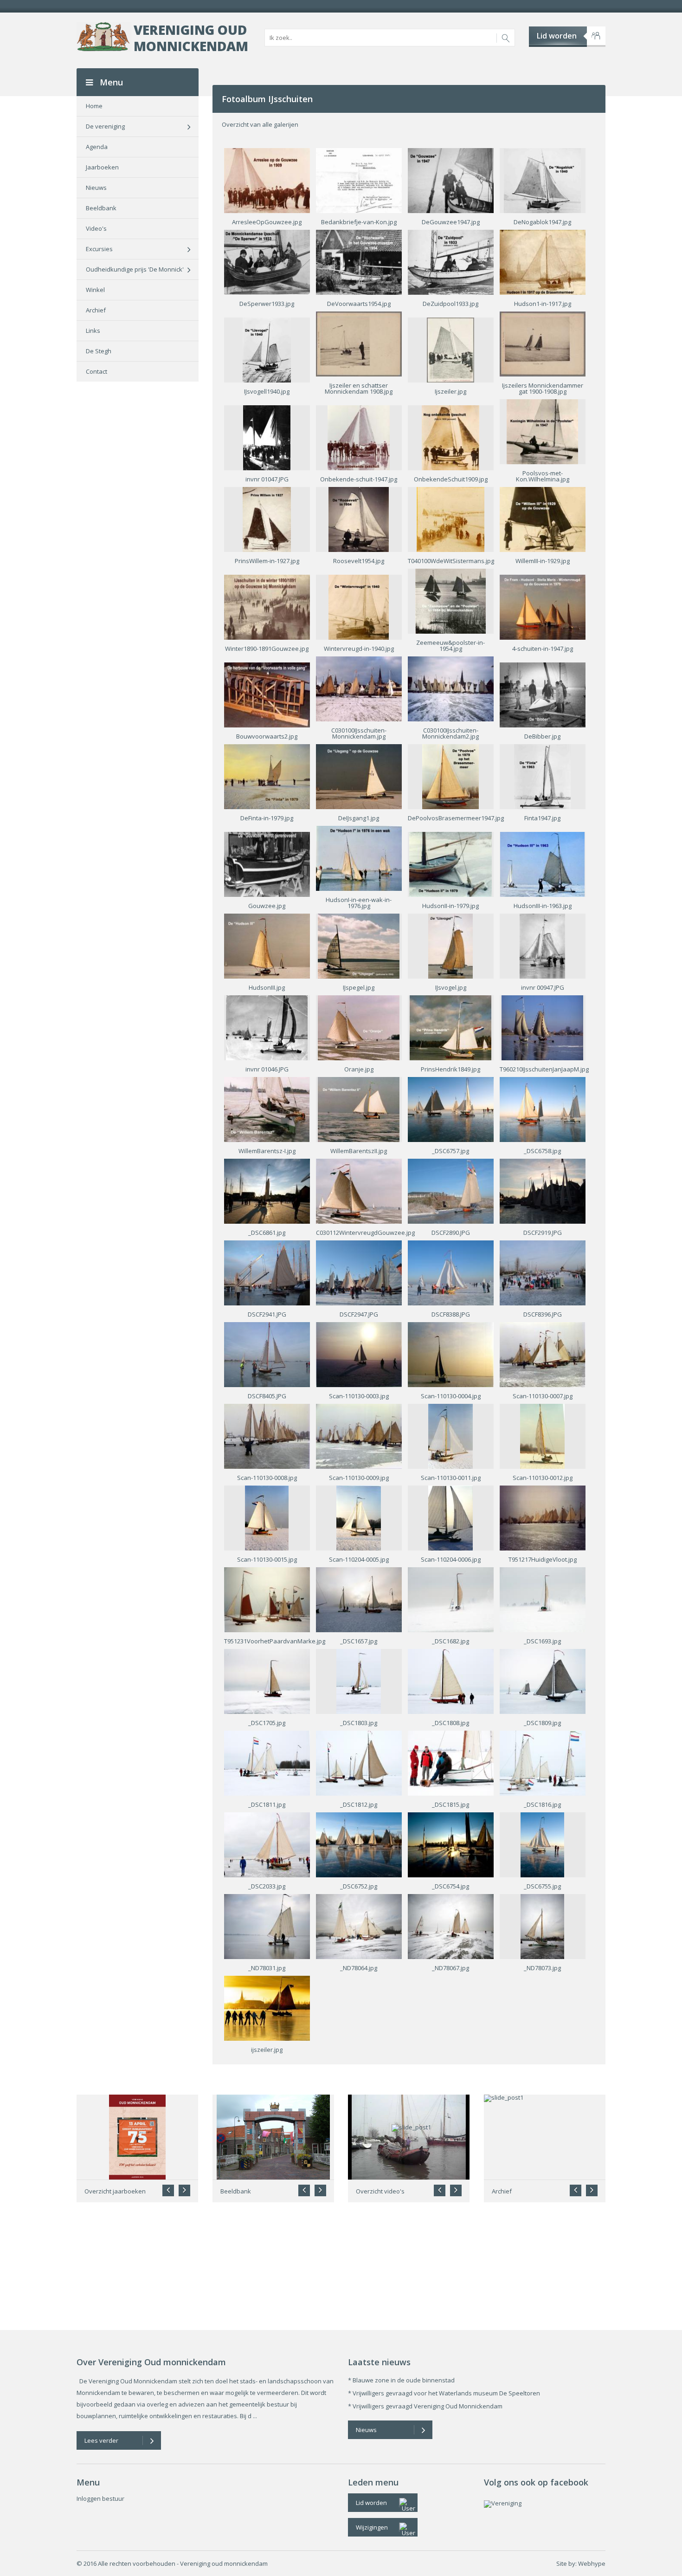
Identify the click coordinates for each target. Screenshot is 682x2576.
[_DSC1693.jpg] (543, 1599)
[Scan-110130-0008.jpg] (267, 1435)
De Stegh (99, 351)
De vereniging (105, 126)
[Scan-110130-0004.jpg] (451, 1354)
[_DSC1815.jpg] (451, 1762)
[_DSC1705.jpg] (267, 1681)
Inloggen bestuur (100, 2498)
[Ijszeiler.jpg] (450, 349)
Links (93, 331)
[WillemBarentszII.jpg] (358, 1109)
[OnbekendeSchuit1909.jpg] (450, 437)
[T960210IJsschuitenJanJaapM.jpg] (542, 1027)
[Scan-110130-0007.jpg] (543, 1354)
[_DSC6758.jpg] (543, 1109)
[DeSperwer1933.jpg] (267, 261)
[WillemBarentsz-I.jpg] (267, 1109)
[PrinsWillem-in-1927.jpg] (267, 519)
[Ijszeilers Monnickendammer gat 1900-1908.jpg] (543, 343)
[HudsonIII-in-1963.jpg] (543, 863)
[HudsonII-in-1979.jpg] (450, 863)
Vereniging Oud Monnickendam (191, 38)
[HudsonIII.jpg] (267, 945)
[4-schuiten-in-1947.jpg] (543, 606)
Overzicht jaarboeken (115, 2191)
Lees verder (101, 2440)
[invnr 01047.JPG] (267, 437)
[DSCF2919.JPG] (543, 1190)
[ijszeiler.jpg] (267, 2007)
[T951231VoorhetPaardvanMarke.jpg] (267, 1599)
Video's (96, 228)
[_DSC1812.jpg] (359, 1762)
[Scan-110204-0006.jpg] (450, 1517)
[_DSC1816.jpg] (543, 1762)
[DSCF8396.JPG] (543, 1272)
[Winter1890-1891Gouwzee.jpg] (267, 606)
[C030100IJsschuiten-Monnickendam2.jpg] (451, 688)
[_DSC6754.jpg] (451, 1844)
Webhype (592, 2563)
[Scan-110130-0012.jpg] (542, 1435)
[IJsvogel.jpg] (450, 945)
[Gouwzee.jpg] (267, 863)
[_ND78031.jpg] (267, 1926)
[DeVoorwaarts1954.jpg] (359, 261)
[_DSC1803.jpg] (359, 1681)
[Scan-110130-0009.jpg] (359, 1435)
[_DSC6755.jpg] (542, 1844)
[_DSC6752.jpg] (359, 1844)
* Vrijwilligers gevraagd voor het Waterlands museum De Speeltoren (444, 2393)
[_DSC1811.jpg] (267, 1762)
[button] (184, 2190)
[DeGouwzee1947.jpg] (451, 180)
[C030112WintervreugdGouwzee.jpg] (359, 1190)
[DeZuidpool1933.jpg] (451, 261)
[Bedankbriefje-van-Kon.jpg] (359, 180)
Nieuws (96, 188)
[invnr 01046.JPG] (267, 1027)
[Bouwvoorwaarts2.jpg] (267, 694)
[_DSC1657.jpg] (359, 1599)
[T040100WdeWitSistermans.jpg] (451, 519)
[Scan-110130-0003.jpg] (359, 1354)
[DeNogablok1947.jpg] (542, 180)
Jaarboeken (102, 167)
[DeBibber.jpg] (543, 694)
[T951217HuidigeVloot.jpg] (543, 1517)
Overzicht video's (380, 2191)
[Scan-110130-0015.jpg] (267, 1517)
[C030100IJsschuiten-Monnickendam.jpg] (359, 688)
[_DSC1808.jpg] (451, 1681)
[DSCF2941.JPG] (267, 1272)
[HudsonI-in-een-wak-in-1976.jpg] (359, 857)
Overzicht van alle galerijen (260, 124)
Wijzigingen (372, 2527)
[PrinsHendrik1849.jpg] (450, 1027)
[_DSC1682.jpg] (451, 1599)
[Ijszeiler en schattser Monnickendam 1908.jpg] (359, 343)
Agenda (97, 147)
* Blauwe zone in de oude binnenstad (401, 2380)
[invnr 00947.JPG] (542, 945)
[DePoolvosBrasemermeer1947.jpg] (450, 776)
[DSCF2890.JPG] (451, 1190)
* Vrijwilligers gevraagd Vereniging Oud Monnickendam (425, 2406)
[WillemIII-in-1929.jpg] (543, 519)
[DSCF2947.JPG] (359, 1272)
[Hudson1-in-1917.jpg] (543, 261)
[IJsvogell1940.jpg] (267, 349)
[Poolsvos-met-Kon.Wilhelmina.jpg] (542, 431)
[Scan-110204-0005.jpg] (358, 1517)
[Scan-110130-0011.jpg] (450, 1435)
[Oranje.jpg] (358, 1027)
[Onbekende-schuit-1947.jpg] (359, 437)
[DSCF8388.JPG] (451, 1272)
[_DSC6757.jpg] (451, 1109)
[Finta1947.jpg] (542, 776)
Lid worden (557, 36)
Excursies (99, 249)
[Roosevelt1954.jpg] (359, 519)
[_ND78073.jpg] (542, 1926)
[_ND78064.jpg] (359, 1926)
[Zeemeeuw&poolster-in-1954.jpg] (450, 600)
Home (94, 106)
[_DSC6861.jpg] (267, 1190)
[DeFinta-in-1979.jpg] (267, 776)
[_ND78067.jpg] (451, 1926)
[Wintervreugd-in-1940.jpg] (359, 606)
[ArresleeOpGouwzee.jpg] (267, 180)
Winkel (95, 290)
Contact (97, 371)
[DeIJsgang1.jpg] (359, 776)
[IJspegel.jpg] (358, 945)
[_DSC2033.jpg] (267, 1844)
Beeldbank (101, 208)
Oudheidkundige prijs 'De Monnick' (135, 269)
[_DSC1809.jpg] (543, 1681)
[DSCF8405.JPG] (267, 1354)
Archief (96, 310)
